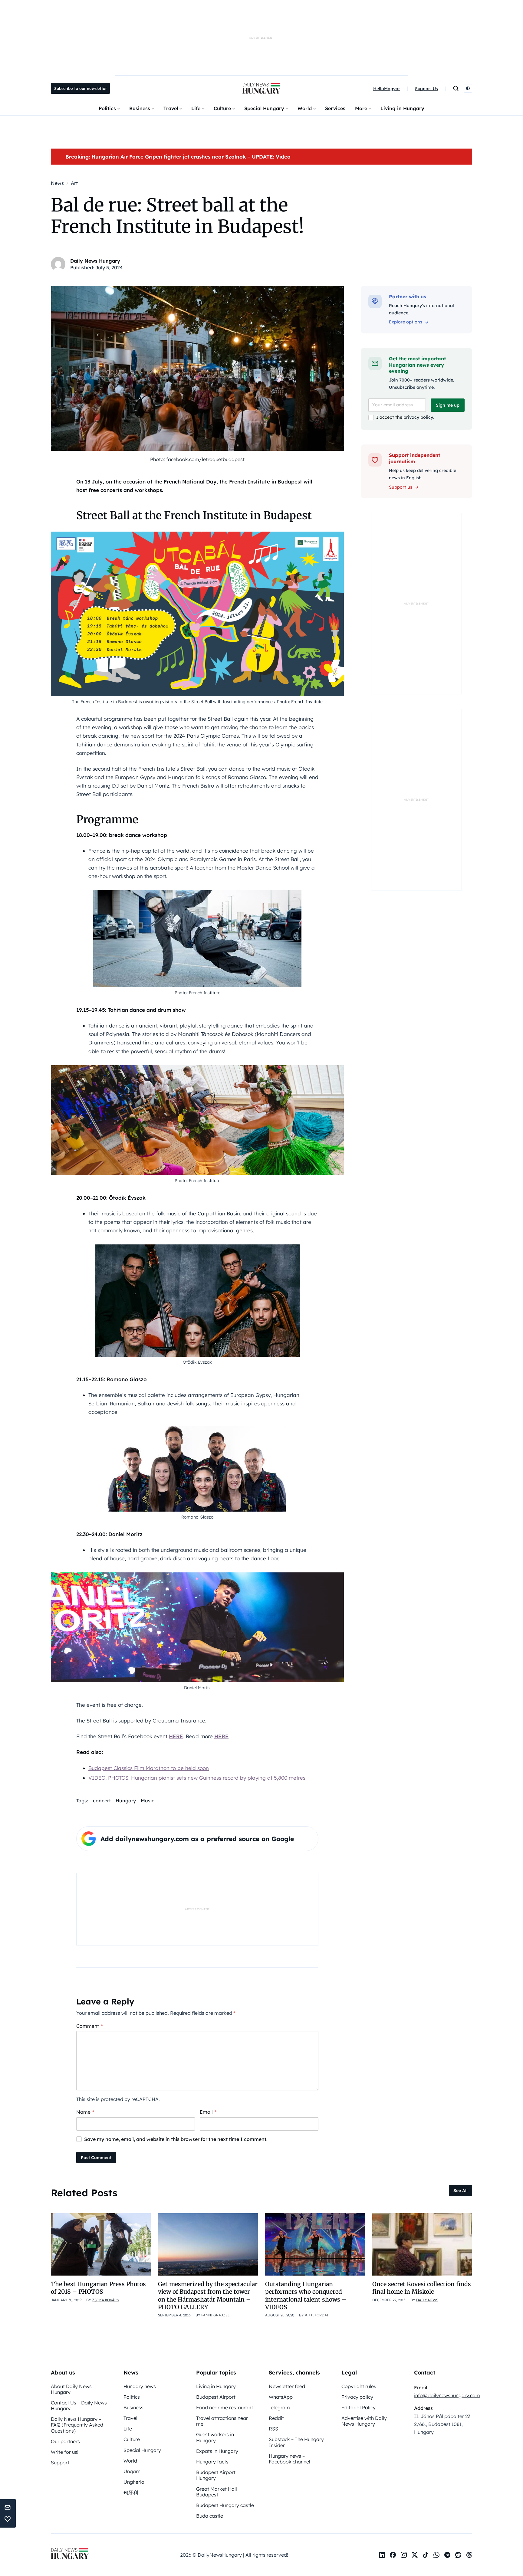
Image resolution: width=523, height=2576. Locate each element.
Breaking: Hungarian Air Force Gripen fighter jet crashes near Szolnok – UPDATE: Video (178, 157)
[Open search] (456, 88)
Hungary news (140, 2386)
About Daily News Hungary (71, 2389)
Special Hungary (264, 108)
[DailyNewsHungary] (261, 88)
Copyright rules (359, 2386)
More (361, 108)
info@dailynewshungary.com (447, 2395)
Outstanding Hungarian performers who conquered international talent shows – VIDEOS (306, 2296)
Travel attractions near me (222, 2421)
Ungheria (134, 2482)
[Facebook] (393, 2555)
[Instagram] (404, 2555)
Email (208, 2112)
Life (196, 108)
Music (148, 1801)
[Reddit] (458, 2555)
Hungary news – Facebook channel (289, 2459)
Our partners (65, 2441)
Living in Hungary (402, 108)
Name (85, 2112)
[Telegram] (447, 2555)
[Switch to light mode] (468, 88)
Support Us (426, 89)
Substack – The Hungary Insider (296, 2442)
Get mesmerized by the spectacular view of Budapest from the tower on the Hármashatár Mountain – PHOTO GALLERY (208, 2296)
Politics (107, 108)
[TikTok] (426, 2555)
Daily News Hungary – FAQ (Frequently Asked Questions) (77, 2425)
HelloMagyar (387, 89)
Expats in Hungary (217, 2451)
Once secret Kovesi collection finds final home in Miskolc (422, 2288)
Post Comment (96, 2158)
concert (102, 1801)
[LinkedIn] (382, 2555)
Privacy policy (357, 2397)
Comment (89, 2026)
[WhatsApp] (436, 2555)
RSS (273, 2429)
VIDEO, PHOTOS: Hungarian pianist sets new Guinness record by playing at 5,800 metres (197, 1778)
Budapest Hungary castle (225, 2505)
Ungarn (132, 2471)
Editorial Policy (359, 2407)
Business (140, 108)
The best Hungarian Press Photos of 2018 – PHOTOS (98, 2288)
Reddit (276, 2418)
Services (335, 108)
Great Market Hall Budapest (217, 2492)
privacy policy (418, 417)
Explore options (406, 322)
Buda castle (210, 2516)
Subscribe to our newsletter (81, 88)
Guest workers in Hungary (215, 2437)
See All (461, 2191)
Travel (171, 108)
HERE (176, 1736)
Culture (222, 108)
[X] (415, 2555)
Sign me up (448, 405)
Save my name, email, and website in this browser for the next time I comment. (176, 2139)
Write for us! (65, 2452)
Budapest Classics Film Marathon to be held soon (149, 1768)
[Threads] (469, 2555)
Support (60, 2463)
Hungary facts (212, 2462)
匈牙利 (131, 2492)
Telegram (279, 2407)
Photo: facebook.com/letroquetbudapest (197, 459)
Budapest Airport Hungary (216, 2475)
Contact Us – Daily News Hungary (79, 2406)
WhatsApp (281, 2397)
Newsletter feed (287, 2386)
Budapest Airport (216, 2397)
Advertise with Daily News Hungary (364, 2421)
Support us (401, 487)
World (305, 108)
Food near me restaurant (225, 2407)
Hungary (126, 1801)
